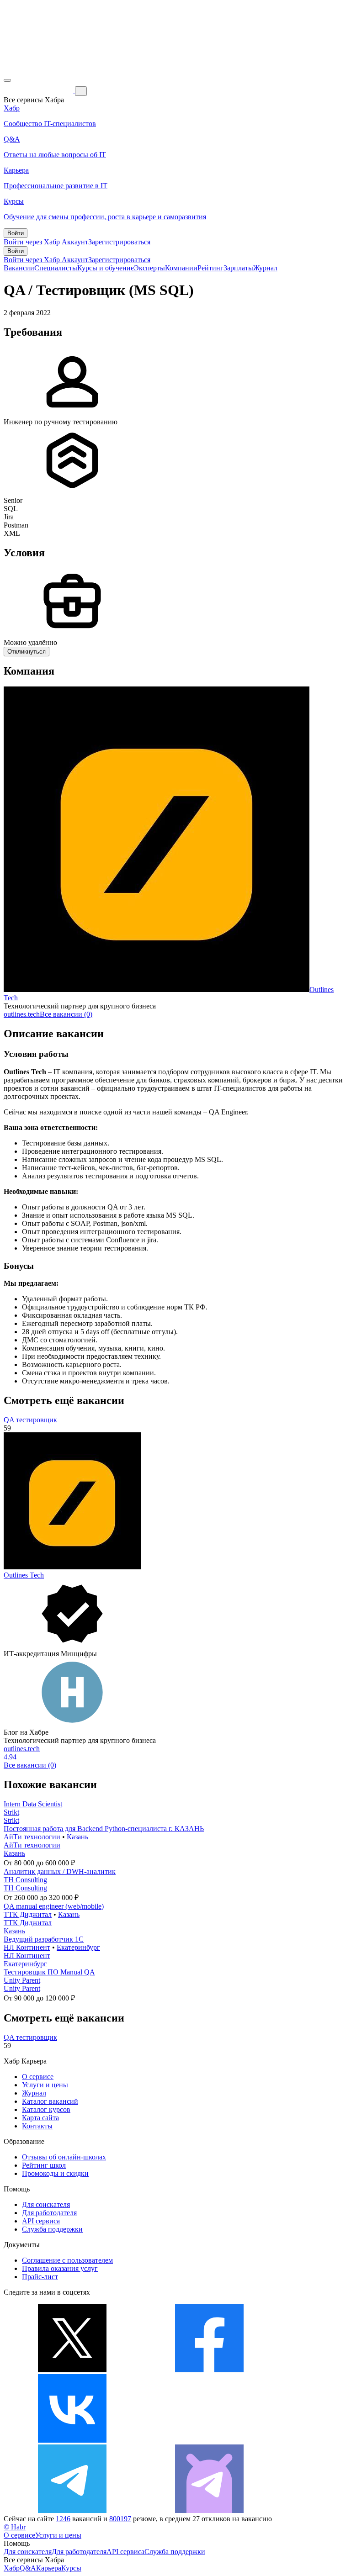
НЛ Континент (27, 1947)
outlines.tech (22, 1014)
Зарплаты (238, 268)
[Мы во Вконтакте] (72, 2440)
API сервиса (41, 2221)
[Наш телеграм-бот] (209, 2510)
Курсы (71, 2568)
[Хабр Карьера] (39, 91)
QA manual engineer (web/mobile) (54, 1906)
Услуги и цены (45, 2085)
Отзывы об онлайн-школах (64, 2157)
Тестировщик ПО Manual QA (49, 1972)
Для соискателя (46, 2204)
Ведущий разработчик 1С (44, 1939)
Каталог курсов (46, 2109)
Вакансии (19, 268)
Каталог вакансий (50, 2101)
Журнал (265, 268)
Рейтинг (210, 268)
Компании (181, 268)
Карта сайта (40, 2118)
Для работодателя (49, 2213)
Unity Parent (22, 1980)
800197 (120, 2519)
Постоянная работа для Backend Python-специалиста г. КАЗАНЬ (104, 1829)
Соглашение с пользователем (67, 2260)
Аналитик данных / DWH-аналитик (60, 1871)
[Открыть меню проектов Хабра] (7, 80)
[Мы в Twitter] (72, 2370)
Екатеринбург (78, 1947)
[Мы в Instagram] (209, 2440)
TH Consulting (25, 1880)
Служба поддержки (52, 2229)
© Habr (15, 2527)
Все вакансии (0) (66, 1014)
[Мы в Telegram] (72, 2510)
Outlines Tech (24, 1575)
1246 (63, 2519)
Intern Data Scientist (33, 1804)
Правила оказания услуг (60, 2268)
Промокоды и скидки (55, 2173)
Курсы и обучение (106, 268)
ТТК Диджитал (28, 1914)
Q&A (28, 2568)
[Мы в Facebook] (209, 2370)
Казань (77, 1837)
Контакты (37, 2126)
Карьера (49, 2568)
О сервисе (38, 2077)
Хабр (12, 2568)
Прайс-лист (40, 2277)
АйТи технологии (32, 1837)
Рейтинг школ (44, 2165)
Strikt (11, 1812)
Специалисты (56, 268)
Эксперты (149, 268)
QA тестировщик (30, 1420)
